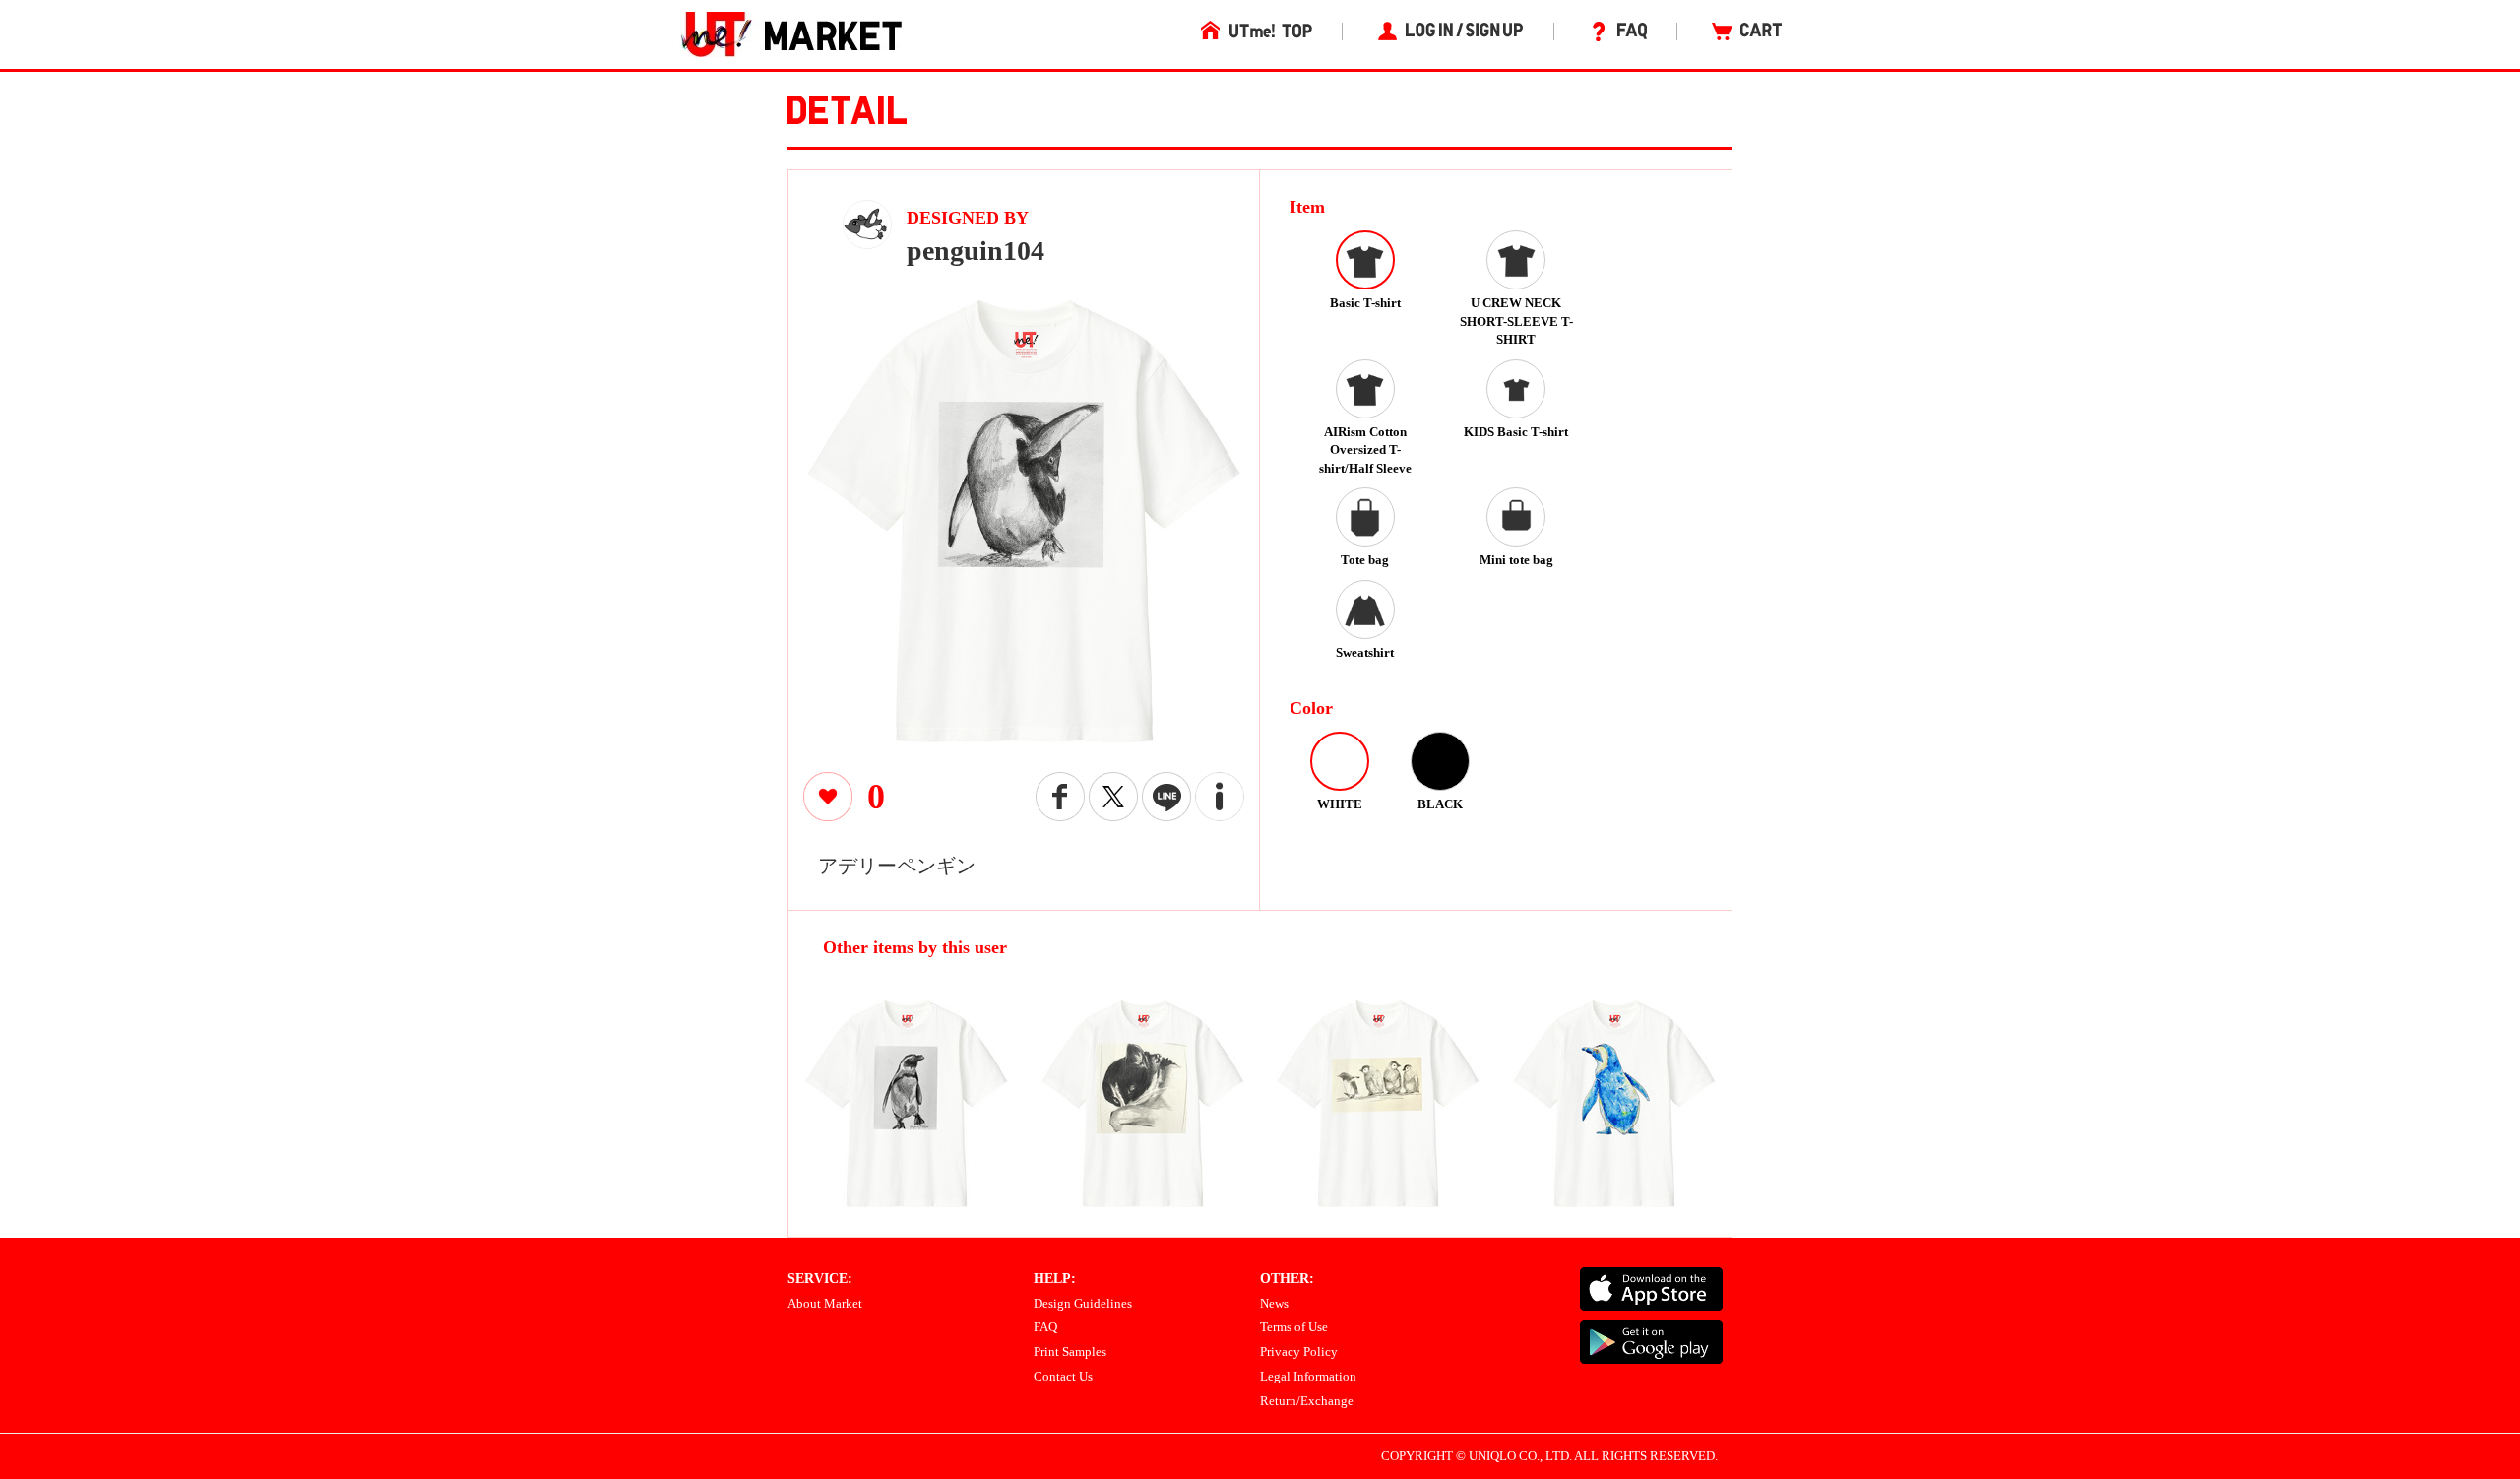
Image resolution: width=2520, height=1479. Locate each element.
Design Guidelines (1083, 1303)
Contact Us (1063, 1376)
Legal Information (1308, 1376)
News (1274, 1303)
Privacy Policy (1299, 1351)
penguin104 (976, 251)
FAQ (1045, 1327)
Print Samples (1070, 1351)
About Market (825, 1303)
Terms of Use (1294, 1327)
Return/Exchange (1307, 1401)
